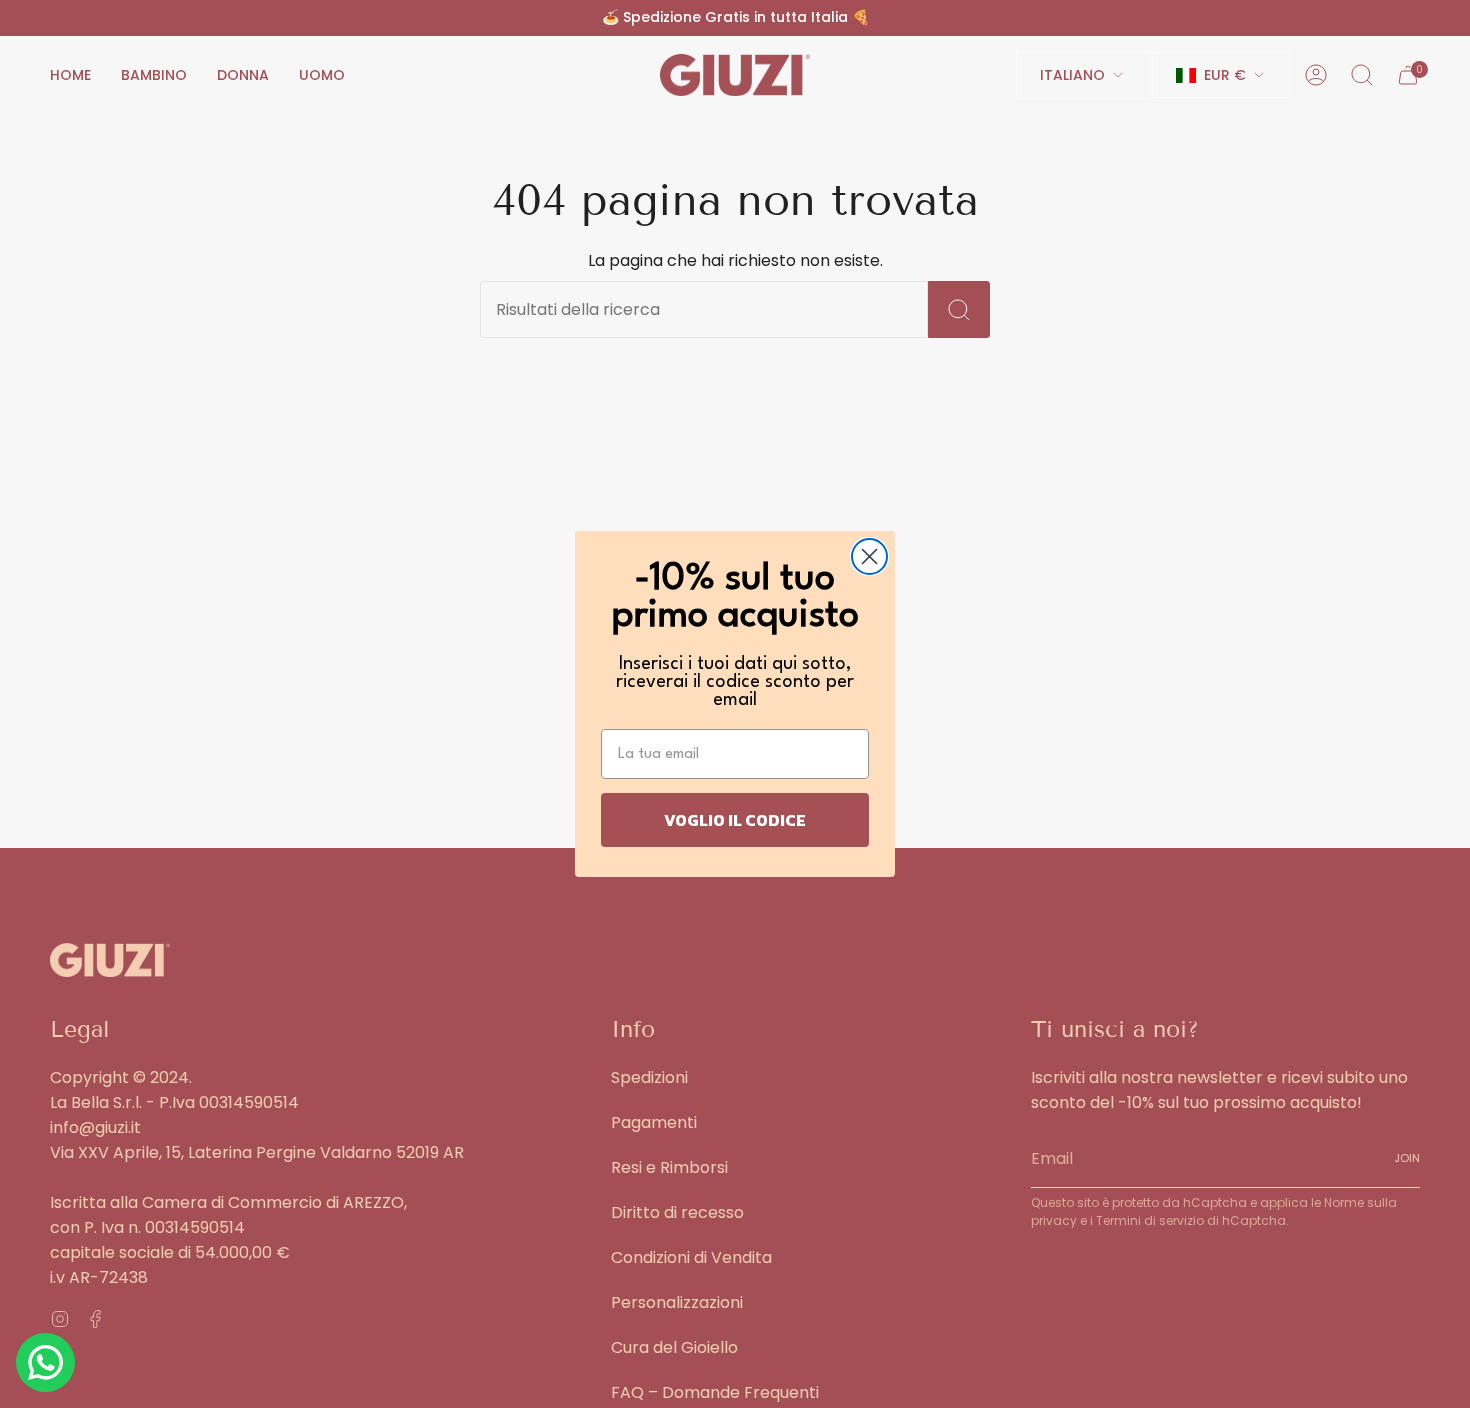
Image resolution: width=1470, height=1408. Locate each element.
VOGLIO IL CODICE (735, 820)
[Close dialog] (869, 556)
